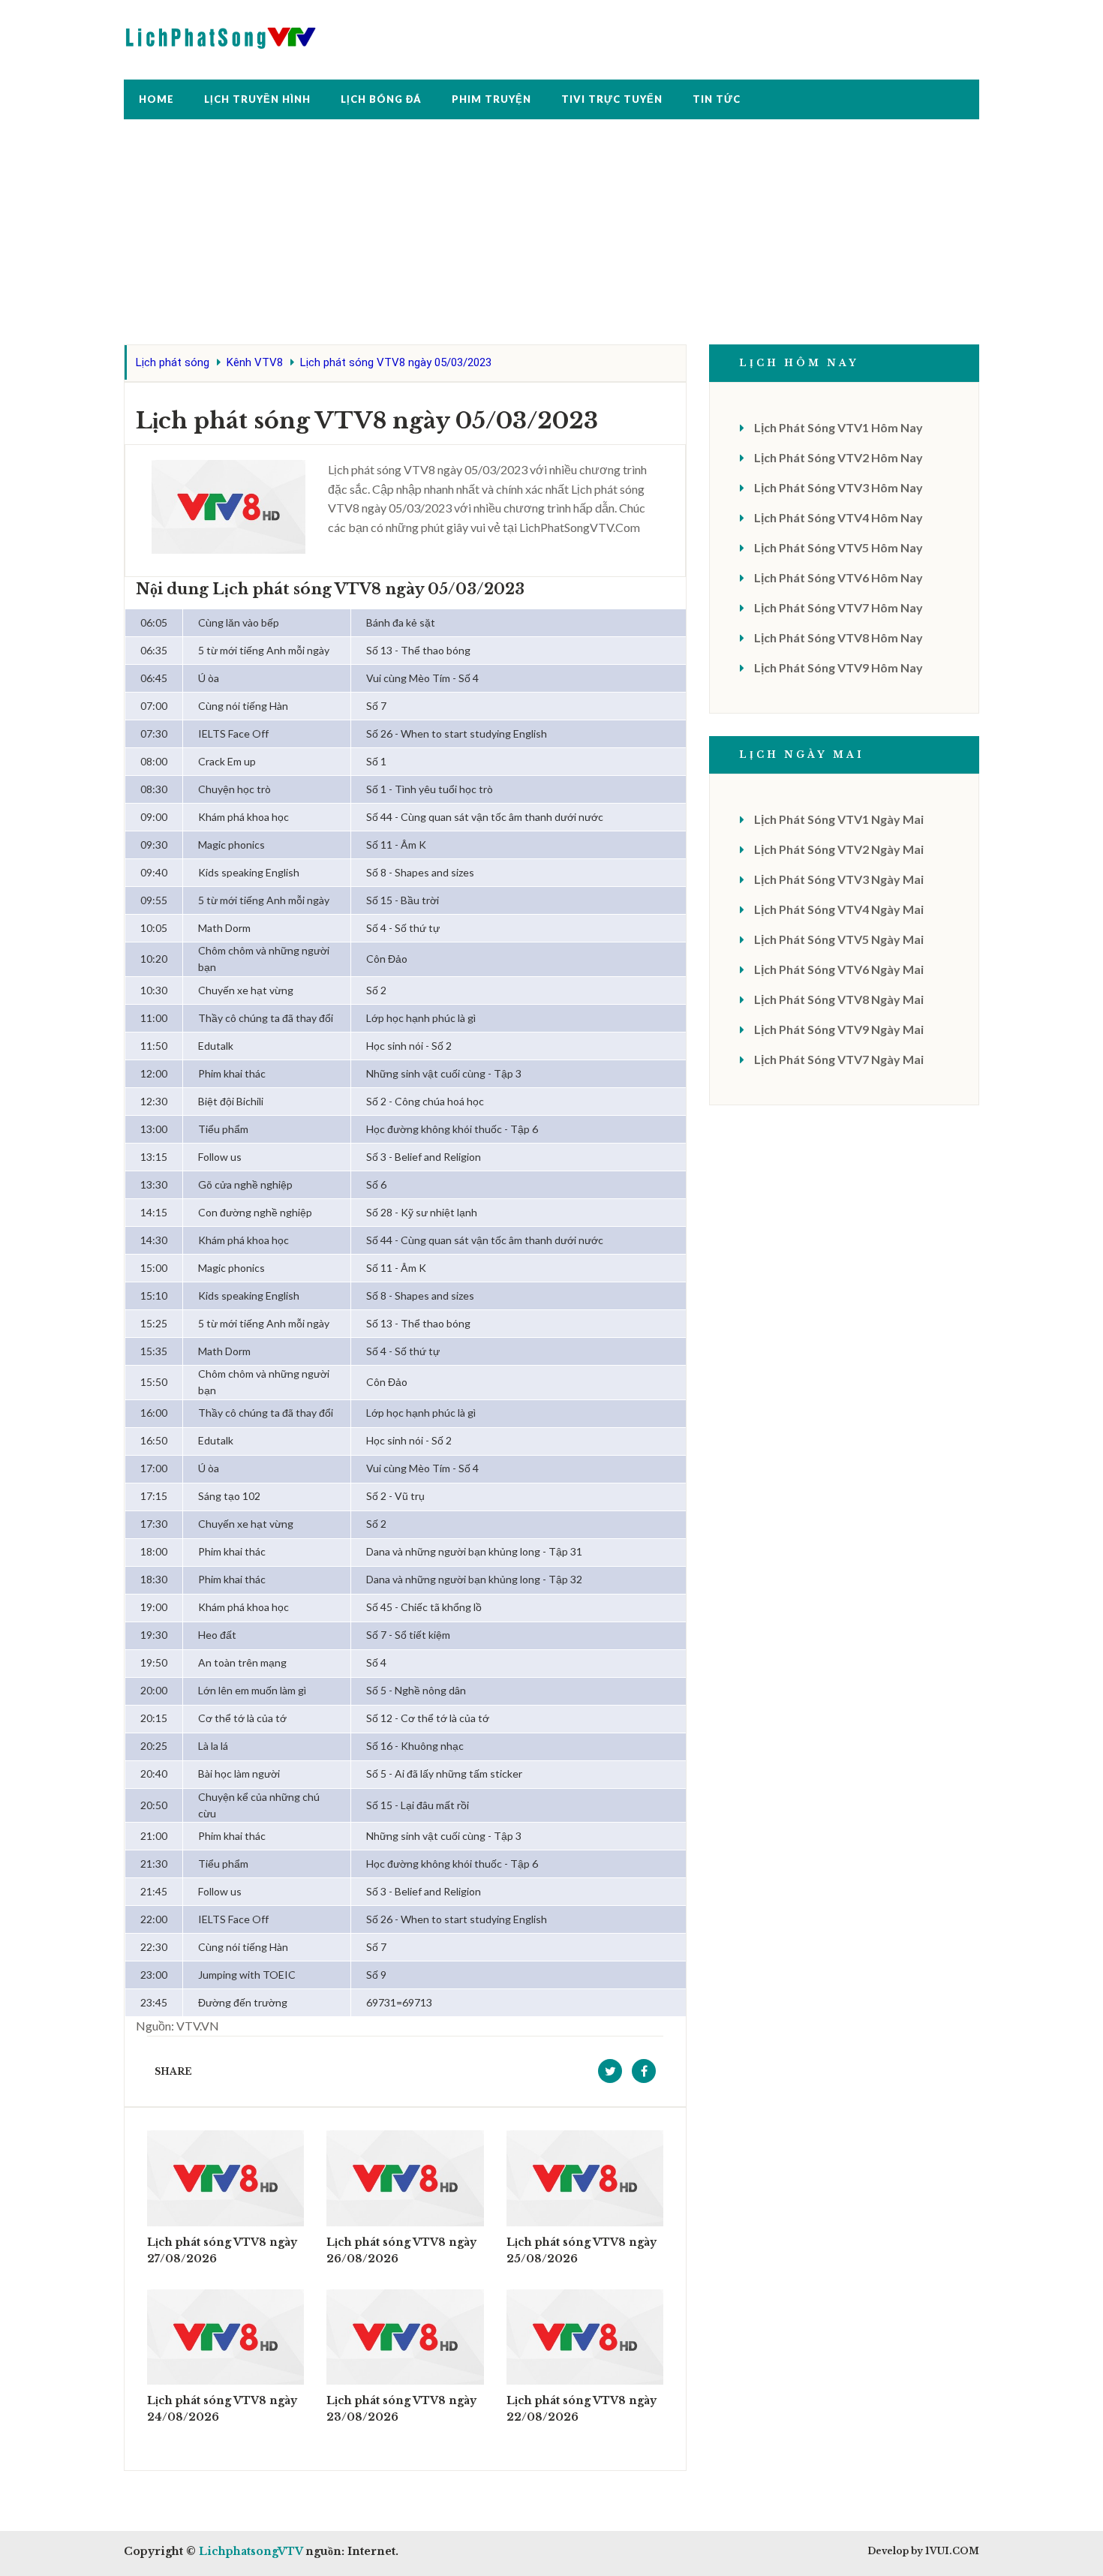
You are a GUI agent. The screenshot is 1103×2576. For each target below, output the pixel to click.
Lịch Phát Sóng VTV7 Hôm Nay (839, 607)
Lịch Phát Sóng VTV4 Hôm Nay (839, 517)
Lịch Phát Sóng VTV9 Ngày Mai (839, 1029)
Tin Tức (717, 99)
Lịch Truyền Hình (257, 99)
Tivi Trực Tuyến (612, 99)
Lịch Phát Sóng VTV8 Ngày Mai (839, 999)
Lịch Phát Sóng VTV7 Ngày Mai (839, 1059)
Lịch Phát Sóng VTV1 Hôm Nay (839, 427)
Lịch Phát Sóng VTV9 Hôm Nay (839, 667)
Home (156, 99)
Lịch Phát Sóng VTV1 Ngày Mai (839, 819)
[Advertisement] (551, 239)
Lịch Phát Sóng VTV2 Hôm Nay (839, 457)
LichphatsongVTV (251, 2551)
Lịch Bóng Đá (381, 99)
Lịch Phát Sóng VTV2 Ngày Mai (839, 849)
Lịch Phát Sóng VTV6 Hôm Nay (839, 577)
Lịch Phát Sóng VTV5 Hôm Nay (839, 547)
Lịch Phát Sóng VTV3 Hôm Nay (839, 487)
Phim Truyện (491, 99)
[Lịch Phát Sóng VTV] (221, 34)
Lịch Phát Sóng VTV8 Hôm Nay (839, 637)
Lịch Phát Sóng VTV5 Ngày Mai (839, 939)
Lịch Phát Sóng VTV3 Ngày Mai (839, 879)
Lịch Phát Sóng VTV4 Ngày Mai (839, 909)
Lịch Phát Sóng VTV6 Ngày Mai (839, 969)
